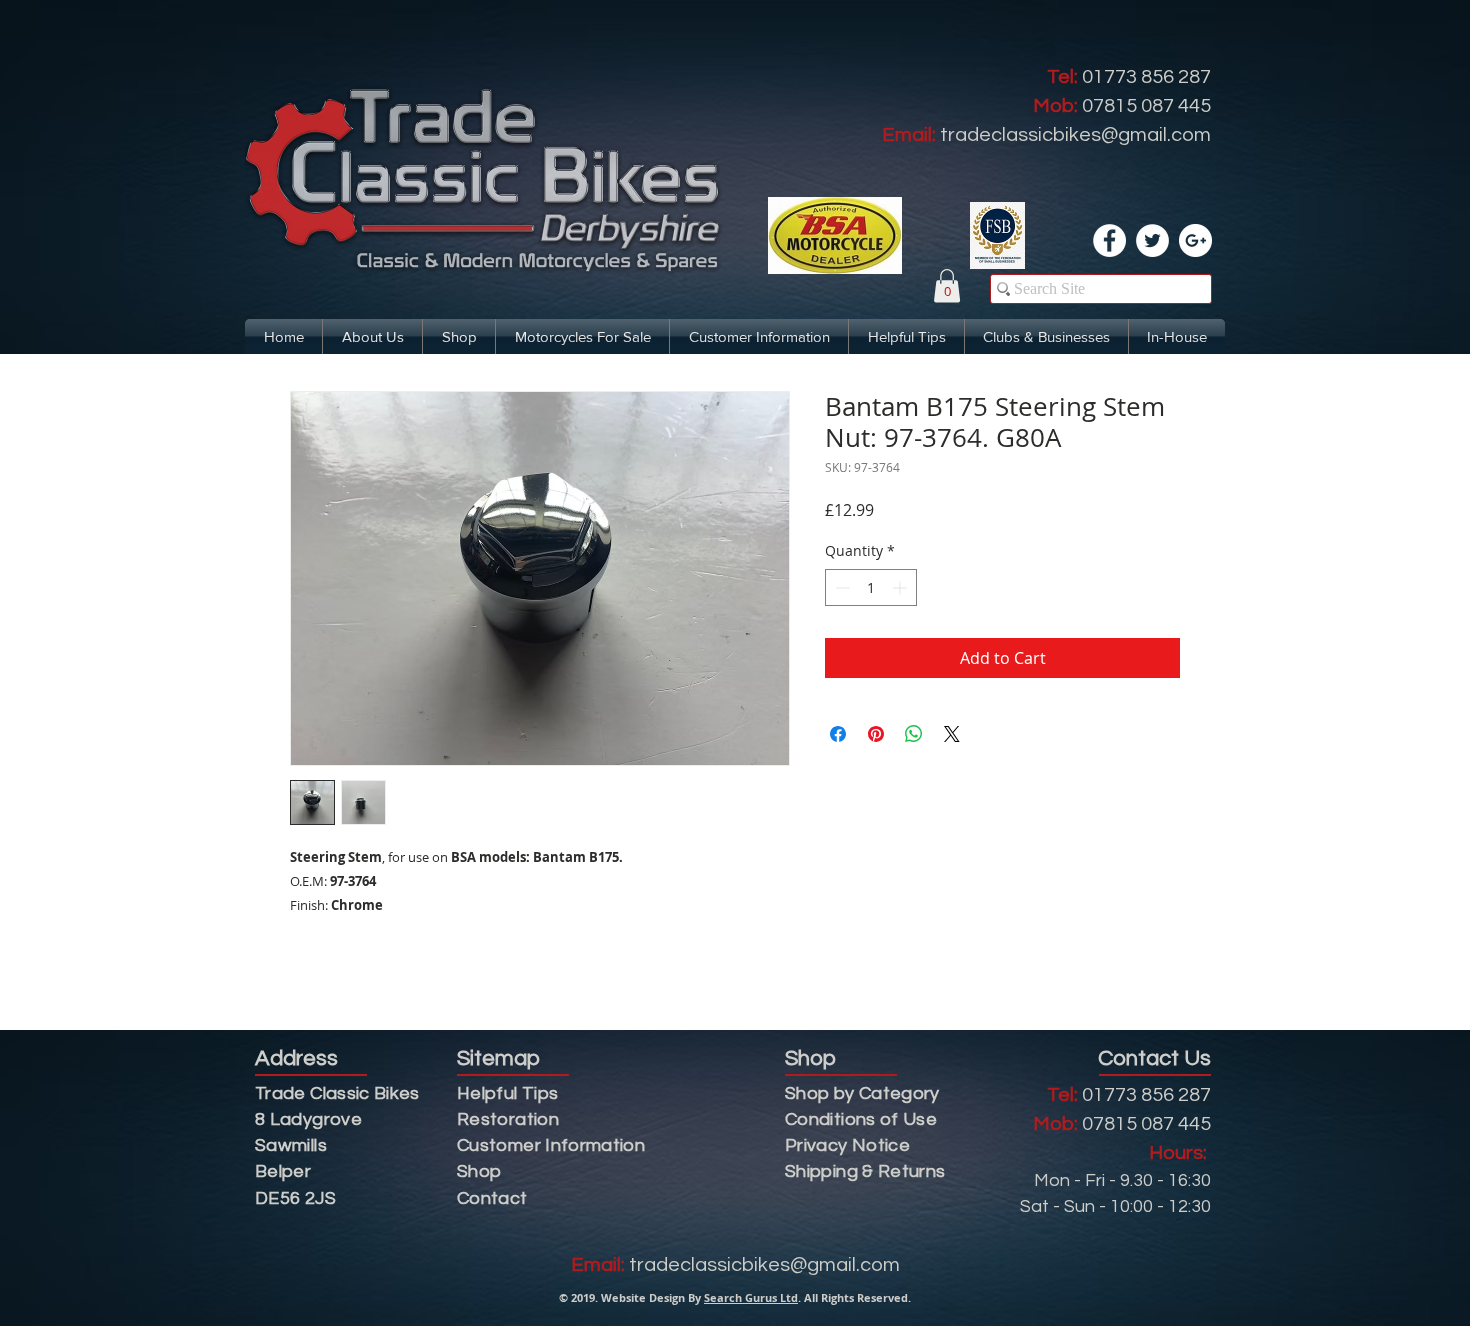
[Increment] (901, 587)
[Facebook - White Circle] (1109, 240)
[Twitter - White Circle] (1152, 240)
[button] (947, 285)
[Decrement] (840, 587)
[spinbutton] (871, 587)
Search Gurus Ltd (751, 1297)
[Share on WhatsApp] (914, 734)
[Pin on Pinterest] (876, 734)
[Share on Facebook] (838, 734)
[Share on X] (952, 734)
